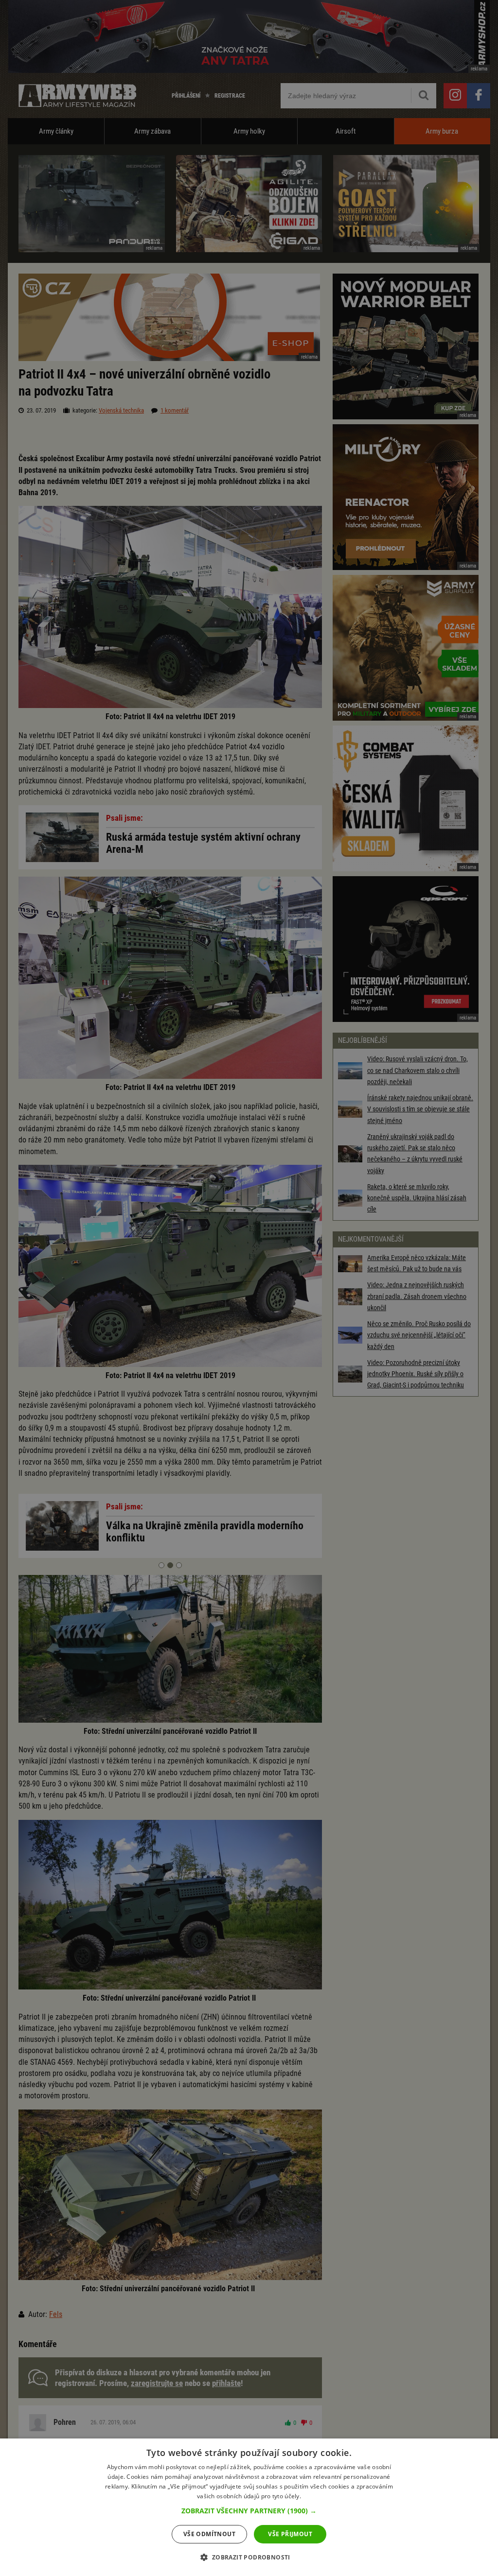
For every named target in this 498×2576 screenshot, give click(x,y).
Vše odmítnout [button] (209, 2534)
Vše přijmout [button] (290, 2534)
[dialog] (249, 2507)
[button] (249, 2511)
